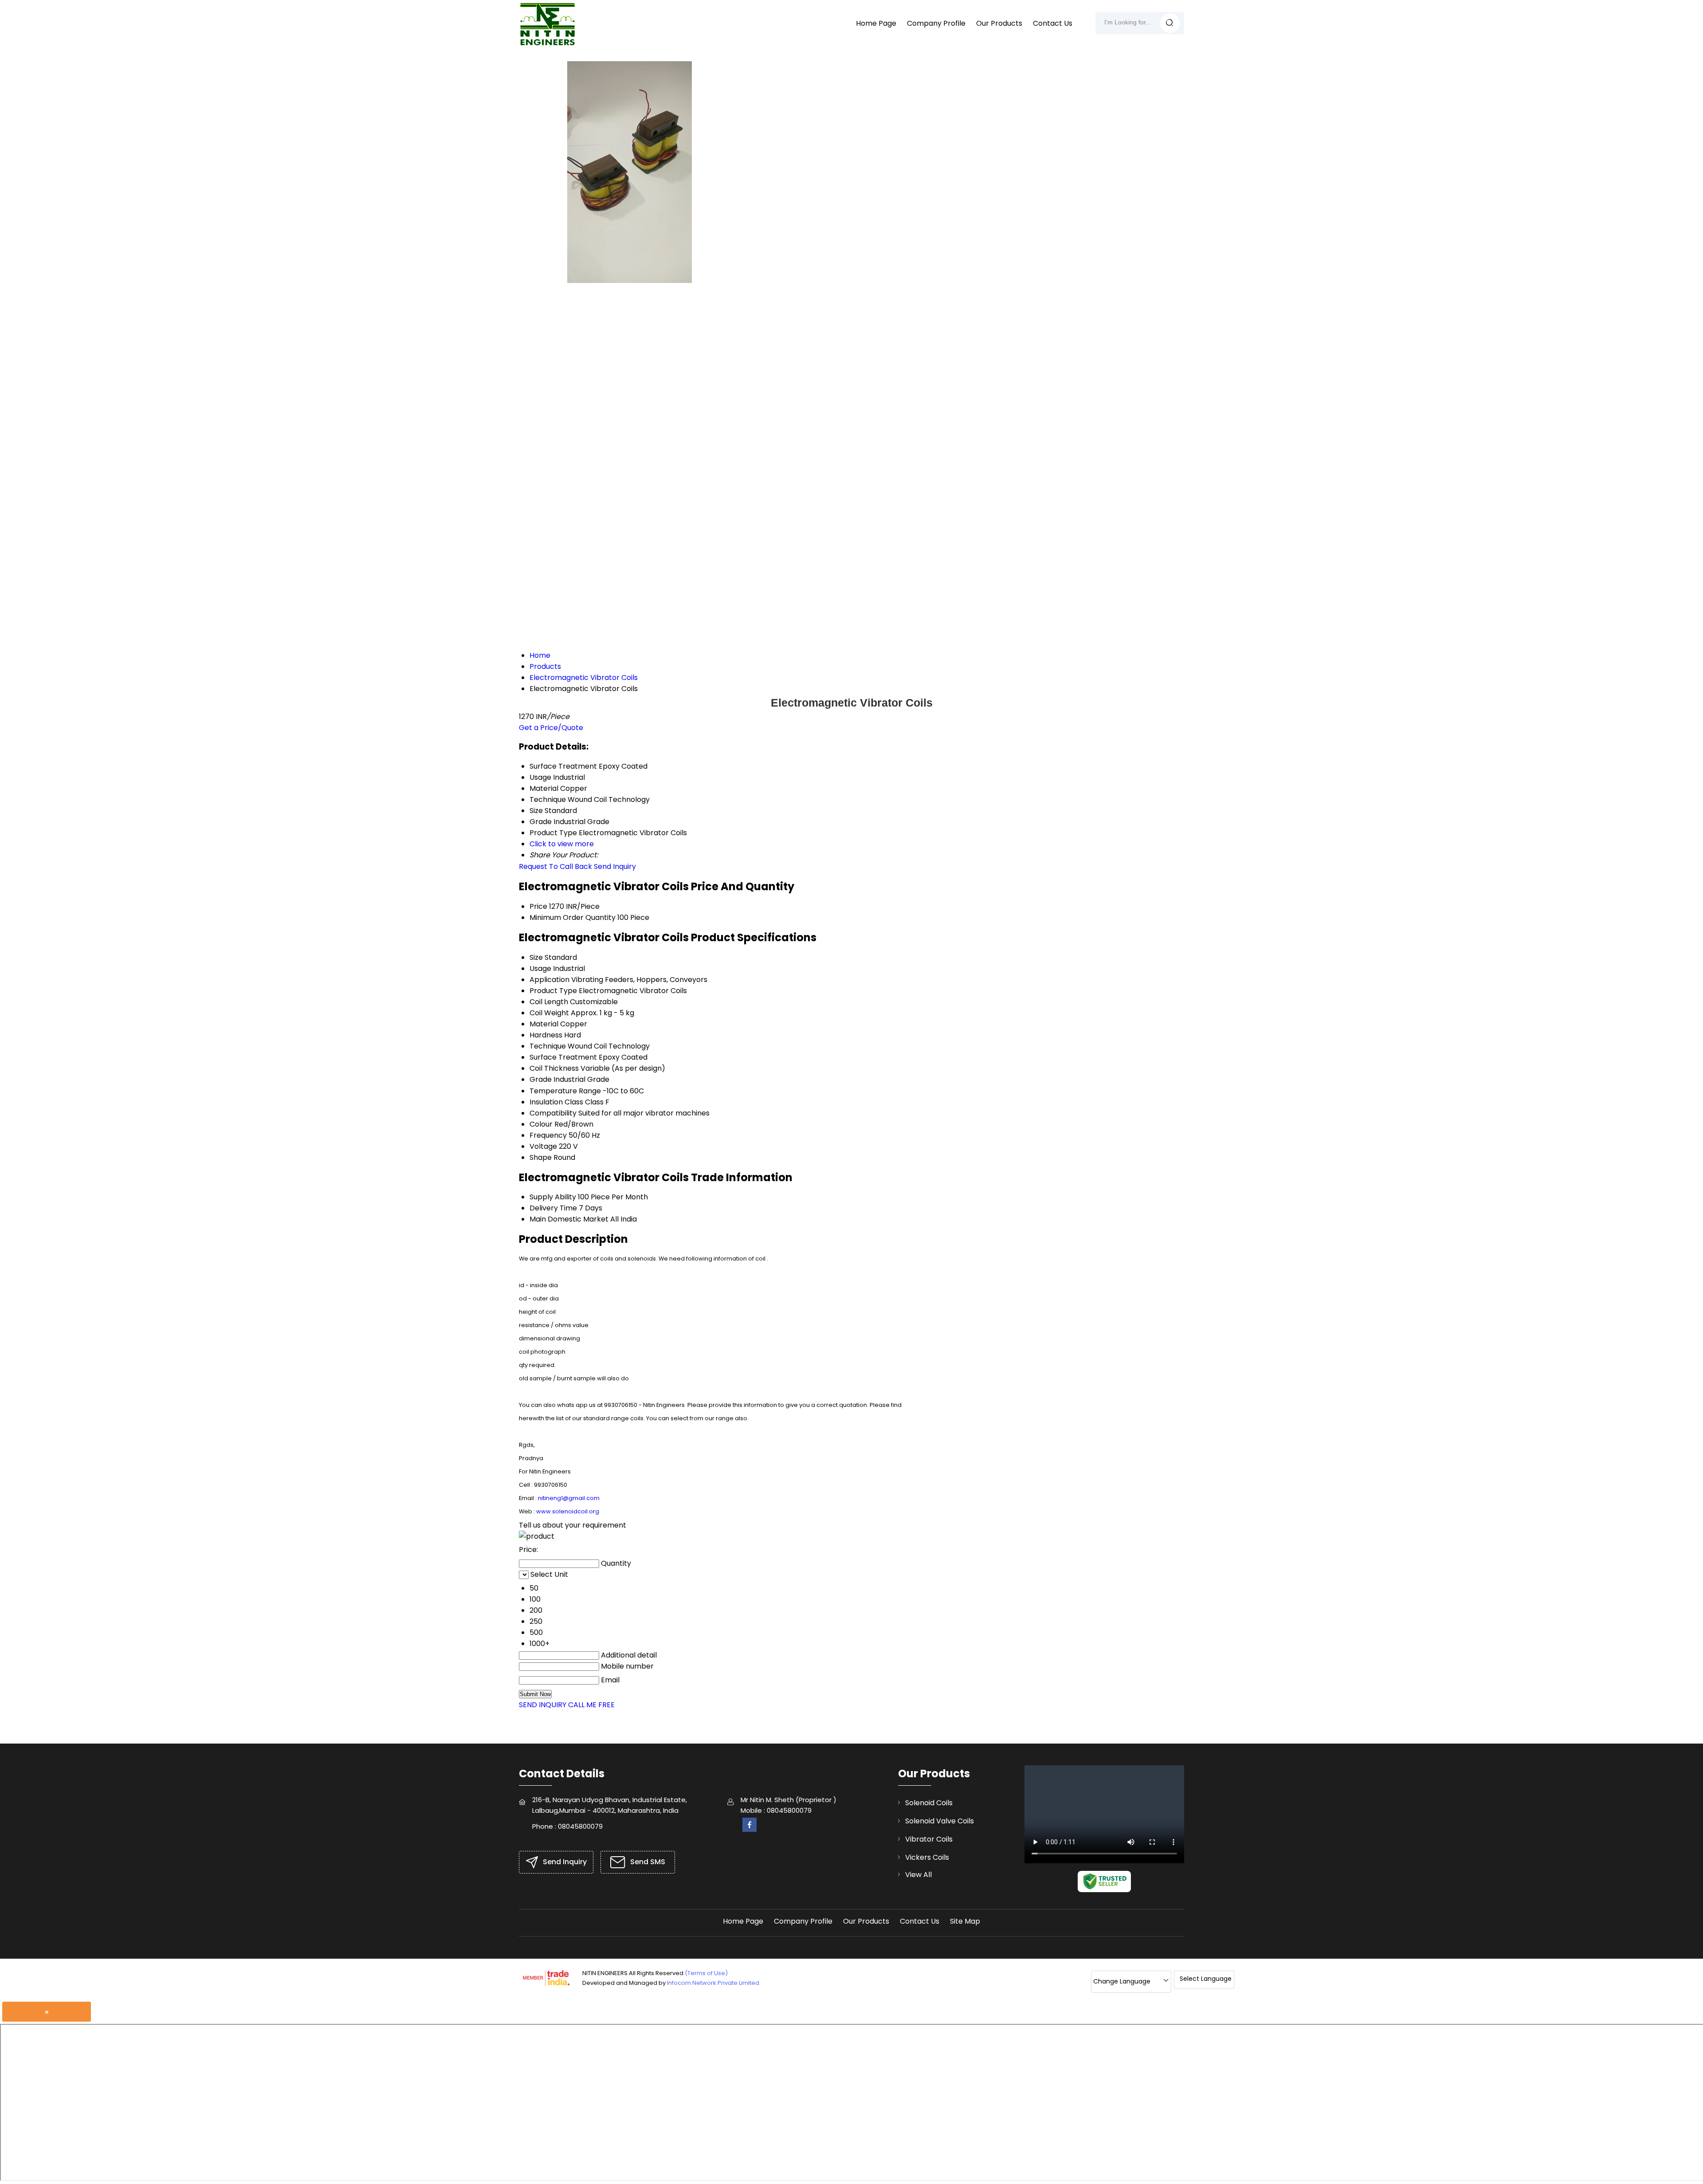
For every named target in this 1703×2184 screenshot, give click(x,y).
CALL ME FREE (591, 1705)
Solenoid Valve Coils (940, 1821)
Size (536, 957)
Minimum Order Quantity (573, 917)
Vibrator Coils (929, 1839)
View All (918, 1875)
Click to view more (562, 844)
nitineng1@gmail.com (569, 1498)
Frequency (548, 1135)
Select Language (1206, 1979)
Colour (541, 1124)
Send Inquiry (615, 866)
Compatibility (553, 1113)
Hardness (546, 1035)
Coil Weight (549, 1013)
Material (544, 1024)
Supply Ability (553, 1197)
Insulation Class (556, 1102)
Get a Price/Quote (551, 728)
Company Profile (936, 23)
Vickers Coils (927, 1857)
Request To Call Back (555, 866)
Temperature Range (565, 1091)
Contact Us (1053, 23)
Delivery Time (553, 1208)
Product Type (553, 991)
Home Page (876, 23)
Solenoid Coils (929, 1803)
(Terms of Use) (706, 1973)
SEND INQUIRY (543, 1705)
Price (538, 906)
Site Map (965, 1921)
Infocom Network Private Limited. (714, 1983)
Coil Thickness (554, 1068)
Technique (548, 1046)
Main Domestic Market (569, 1219)
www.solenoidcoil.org (568, 1511)
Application (549, 980)
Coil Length (549, 1002)
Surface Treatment (563, 1057)
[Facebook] (749, 1829)
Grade (541, 1079)
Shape (541, 1157)
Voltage (543, 1146)
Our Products (999, 23)
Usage (540, 968)
